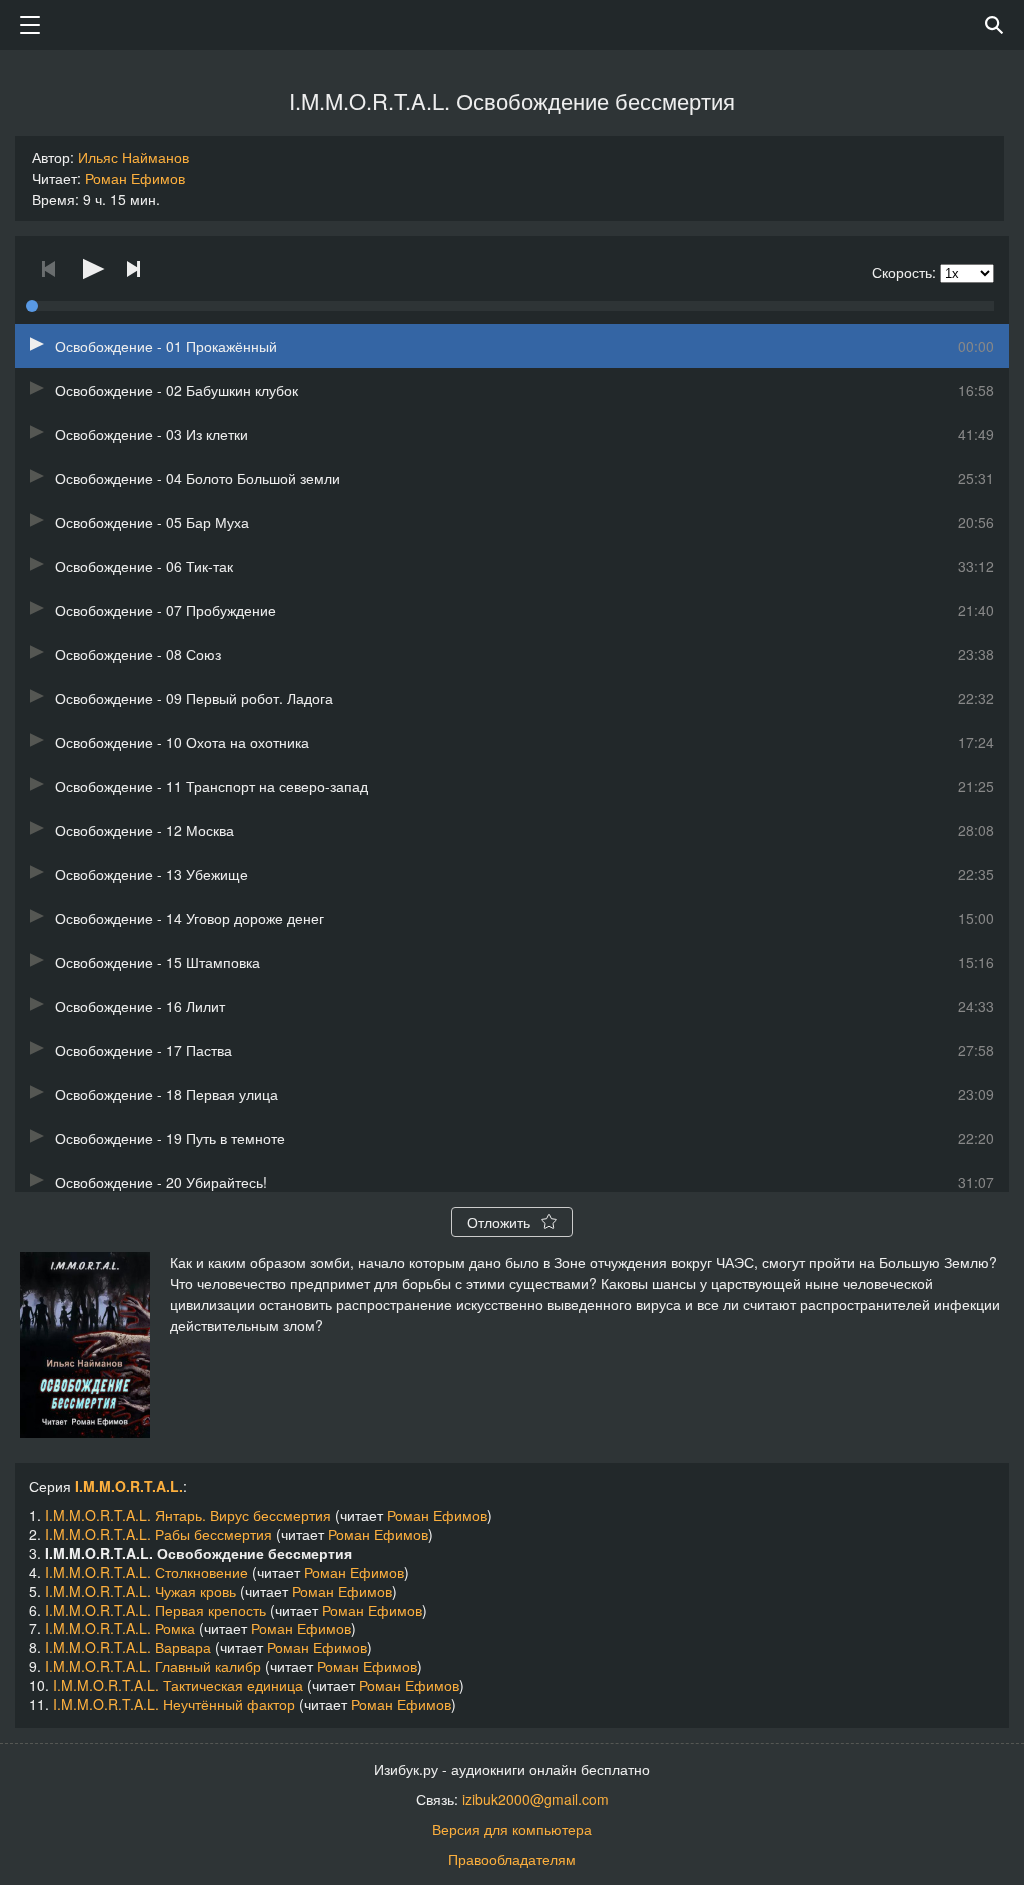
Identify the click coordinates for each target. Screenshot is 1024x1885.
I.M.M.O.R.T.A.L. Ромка (120, 1628)
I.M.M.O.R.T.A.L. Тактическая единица (178, 1685)
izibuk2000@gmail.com (535, 1799)
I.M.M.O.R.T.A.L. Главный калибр (153, 1666)
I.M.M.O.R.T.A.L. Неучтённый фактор (174, 1704)
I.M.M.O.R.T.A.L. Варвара (128, 1647)
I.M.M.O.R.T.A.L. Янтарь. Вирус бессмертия (188, 1515)
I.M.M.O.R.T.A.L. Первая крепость (155, 1610)
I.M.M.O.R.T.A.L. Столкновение (146, 1572)
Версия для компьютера (512, 1829)
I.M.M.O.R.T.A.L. (129, 1486)
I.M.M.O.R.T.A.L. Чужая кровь (140, 1591)
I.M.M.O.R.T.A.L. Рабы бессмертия (158, 1534)
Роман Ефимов (135, 178)
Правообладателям (512, 1859)
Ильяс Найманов (133, 157)
